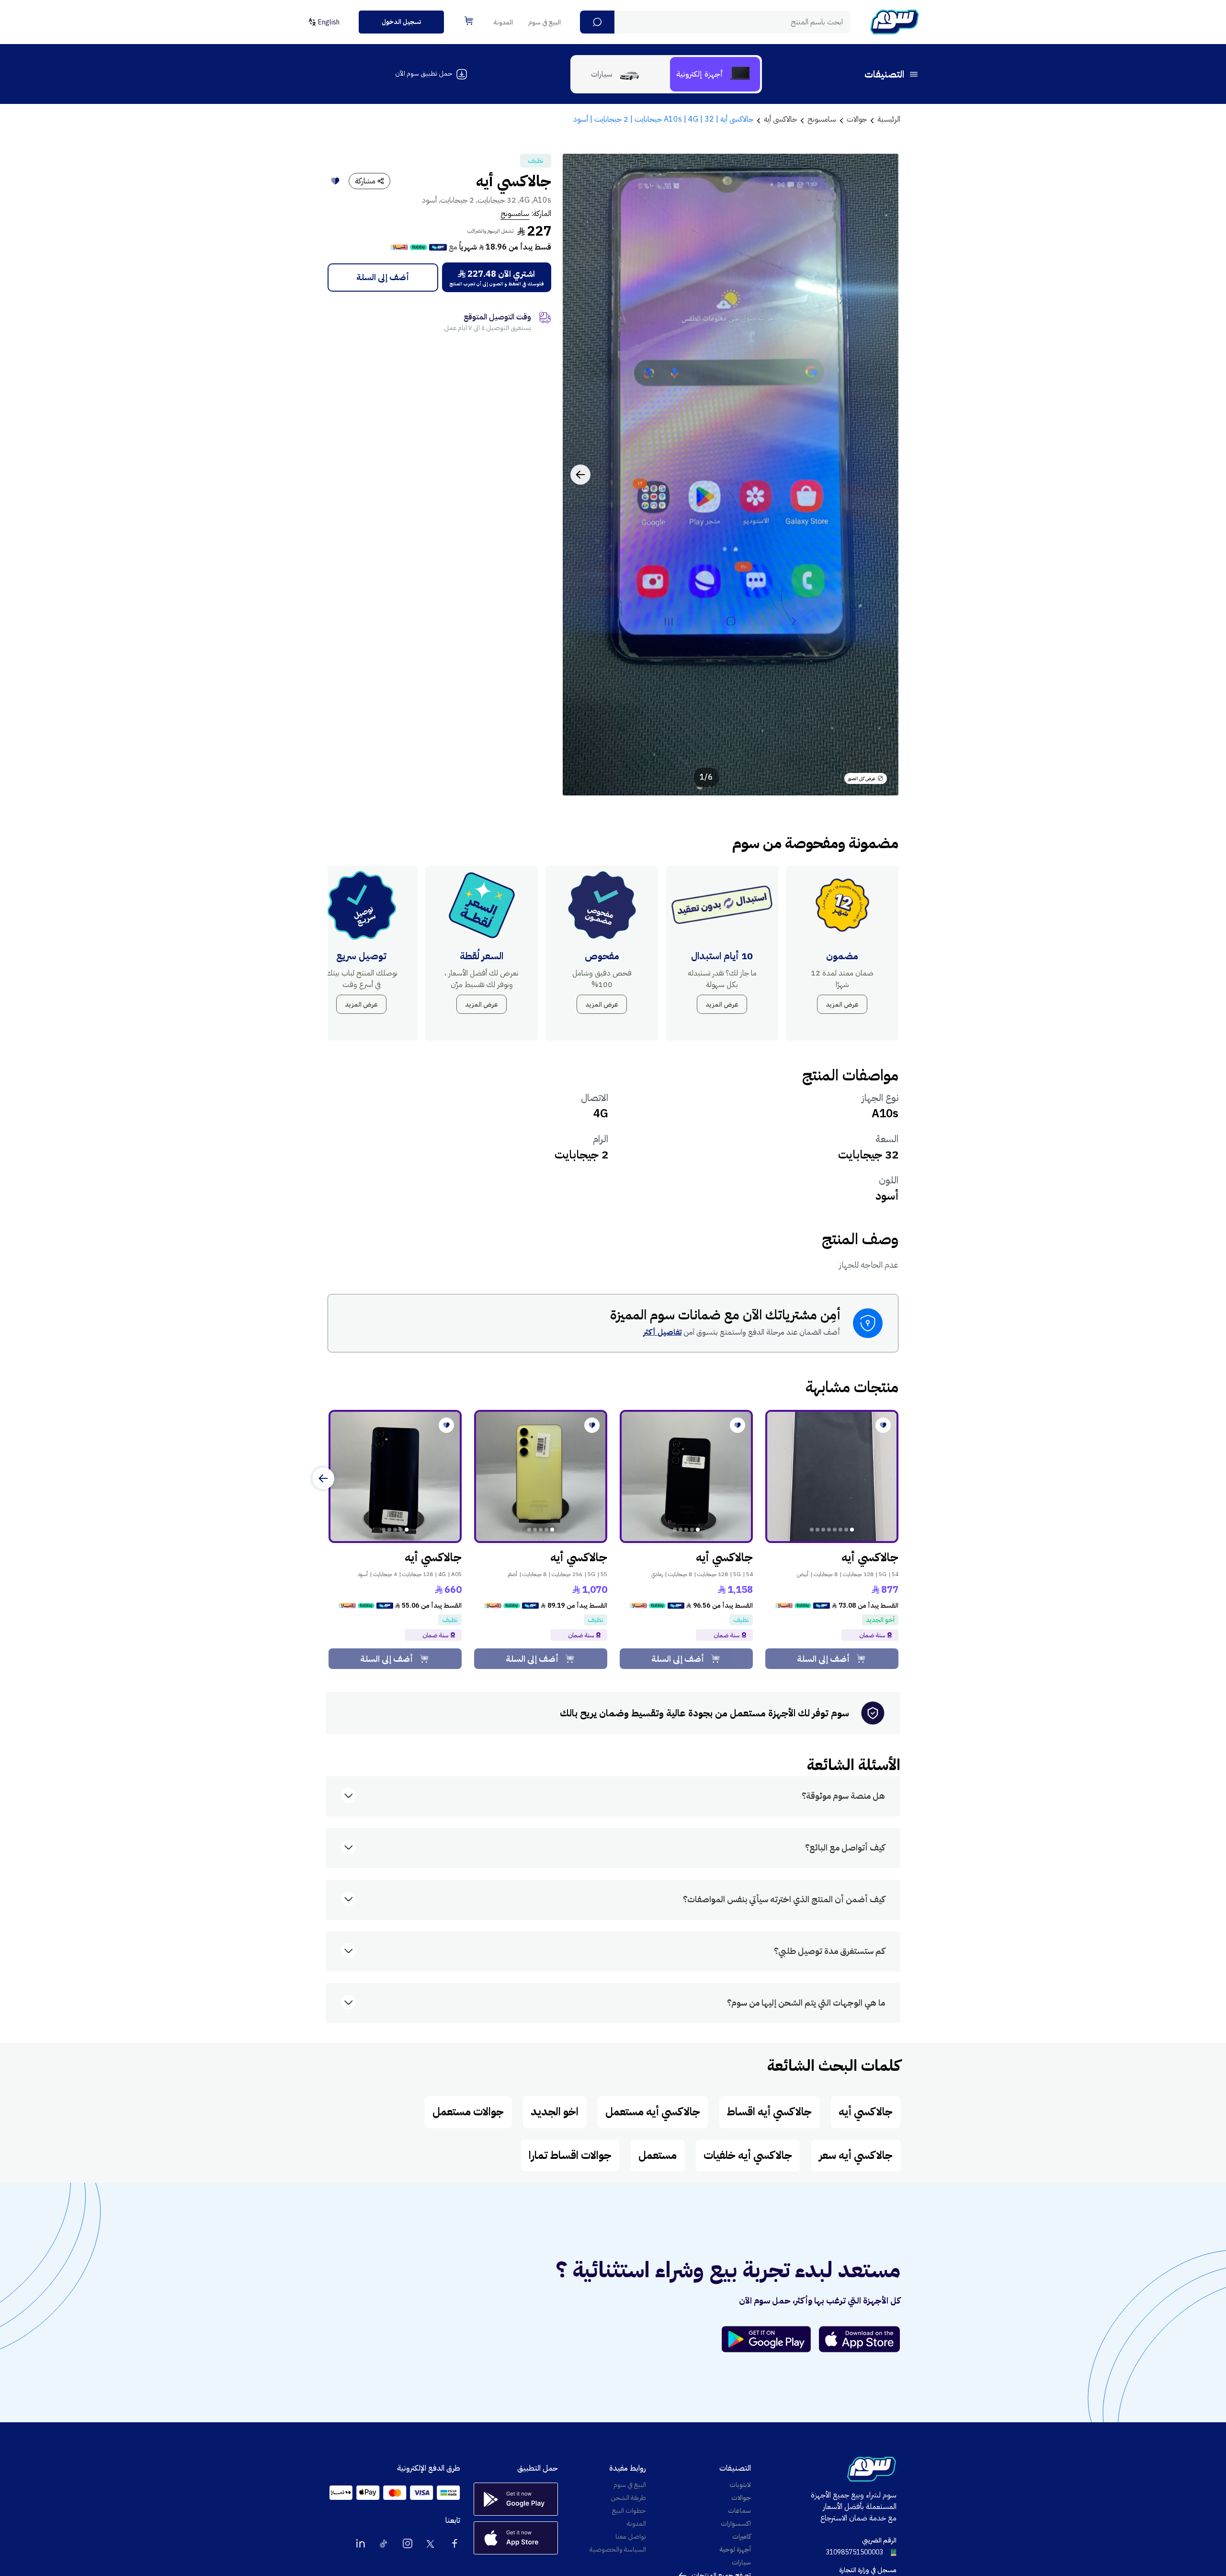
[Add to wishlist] (335, 181)
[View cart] (469, 21)
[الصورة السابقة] (881, 475)
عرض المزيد (842, 1004)
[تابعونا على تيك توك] (384, 2543)
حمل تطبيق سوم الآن (424, 74)
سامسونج (515, 214)
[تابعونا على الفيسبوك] (454, 2543)
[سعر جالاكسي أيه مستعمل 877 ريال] (832, 1476)
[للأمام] (323, 1478)
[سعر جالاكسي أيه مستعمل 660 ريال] (395, 1476)
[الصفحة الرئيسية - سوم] (895, 22)
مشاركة (365, 181)
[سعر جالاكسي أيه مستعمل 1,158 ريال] (686, 1476)
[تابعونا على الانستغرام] (408, 2543)
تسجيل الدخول (401, 22)
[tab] (715, 74)
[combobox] (715, 22)
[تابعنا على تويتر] (431, 2543)
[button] (597, 22)
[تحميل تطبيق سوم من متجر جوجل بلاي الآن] (771, 2339)
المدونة (503, 22)
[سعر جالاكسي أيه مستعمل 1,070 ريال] (541, 1476)
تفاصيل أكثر (662, 1332)
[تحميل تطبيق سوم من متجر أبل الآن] (860, 2339)
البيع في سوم (545, 22)
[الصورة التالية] (580, 475)
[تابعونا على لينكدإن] (361, 2543)
